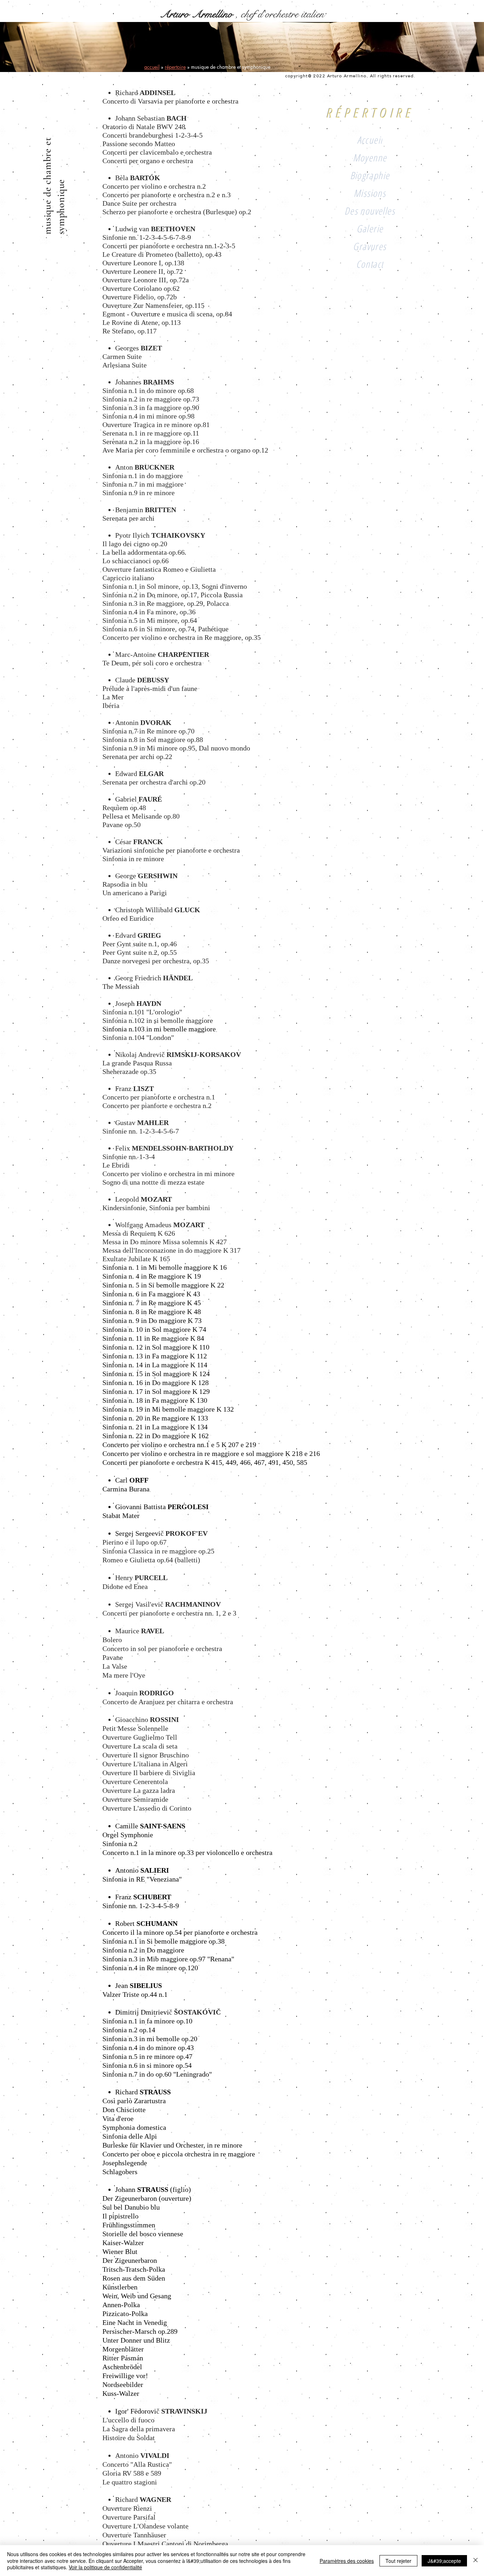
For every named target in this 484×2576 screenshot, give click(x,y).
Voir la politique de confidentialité (105, 2567)
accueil (152, 67)
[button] (370, 210)
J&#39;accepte (444, 2561)
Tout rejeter (398, 2561)
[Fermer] (475, 2561)
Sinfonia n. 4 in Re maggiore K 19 (152, 1276)
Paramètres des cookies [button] (347, 2561)
